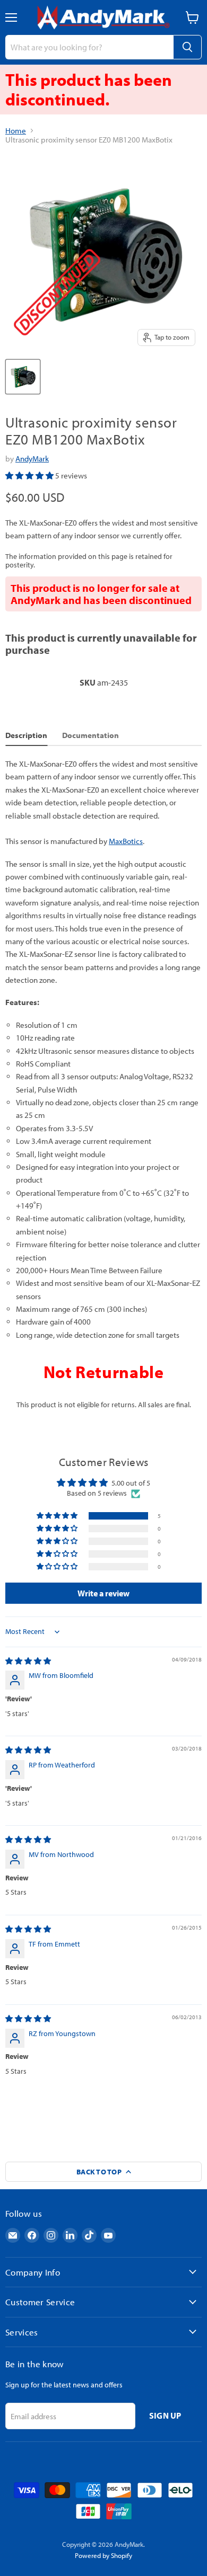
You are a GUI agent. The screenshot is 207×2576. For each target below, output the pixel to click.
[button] (30, 476)
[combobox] (89, 47)
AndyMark (32, 459)
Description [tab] (26, 735)
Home (16, 131)
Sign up (165, 2415)
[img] (28, 1661)
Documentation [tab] (90, 735)
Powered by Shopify (103, 2555)
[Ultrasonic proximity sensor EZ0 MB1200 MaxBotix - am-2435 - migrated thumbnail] (23, 377)
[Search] (187, 47)
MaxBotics (126, 841)
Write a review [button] (103, 1593)
